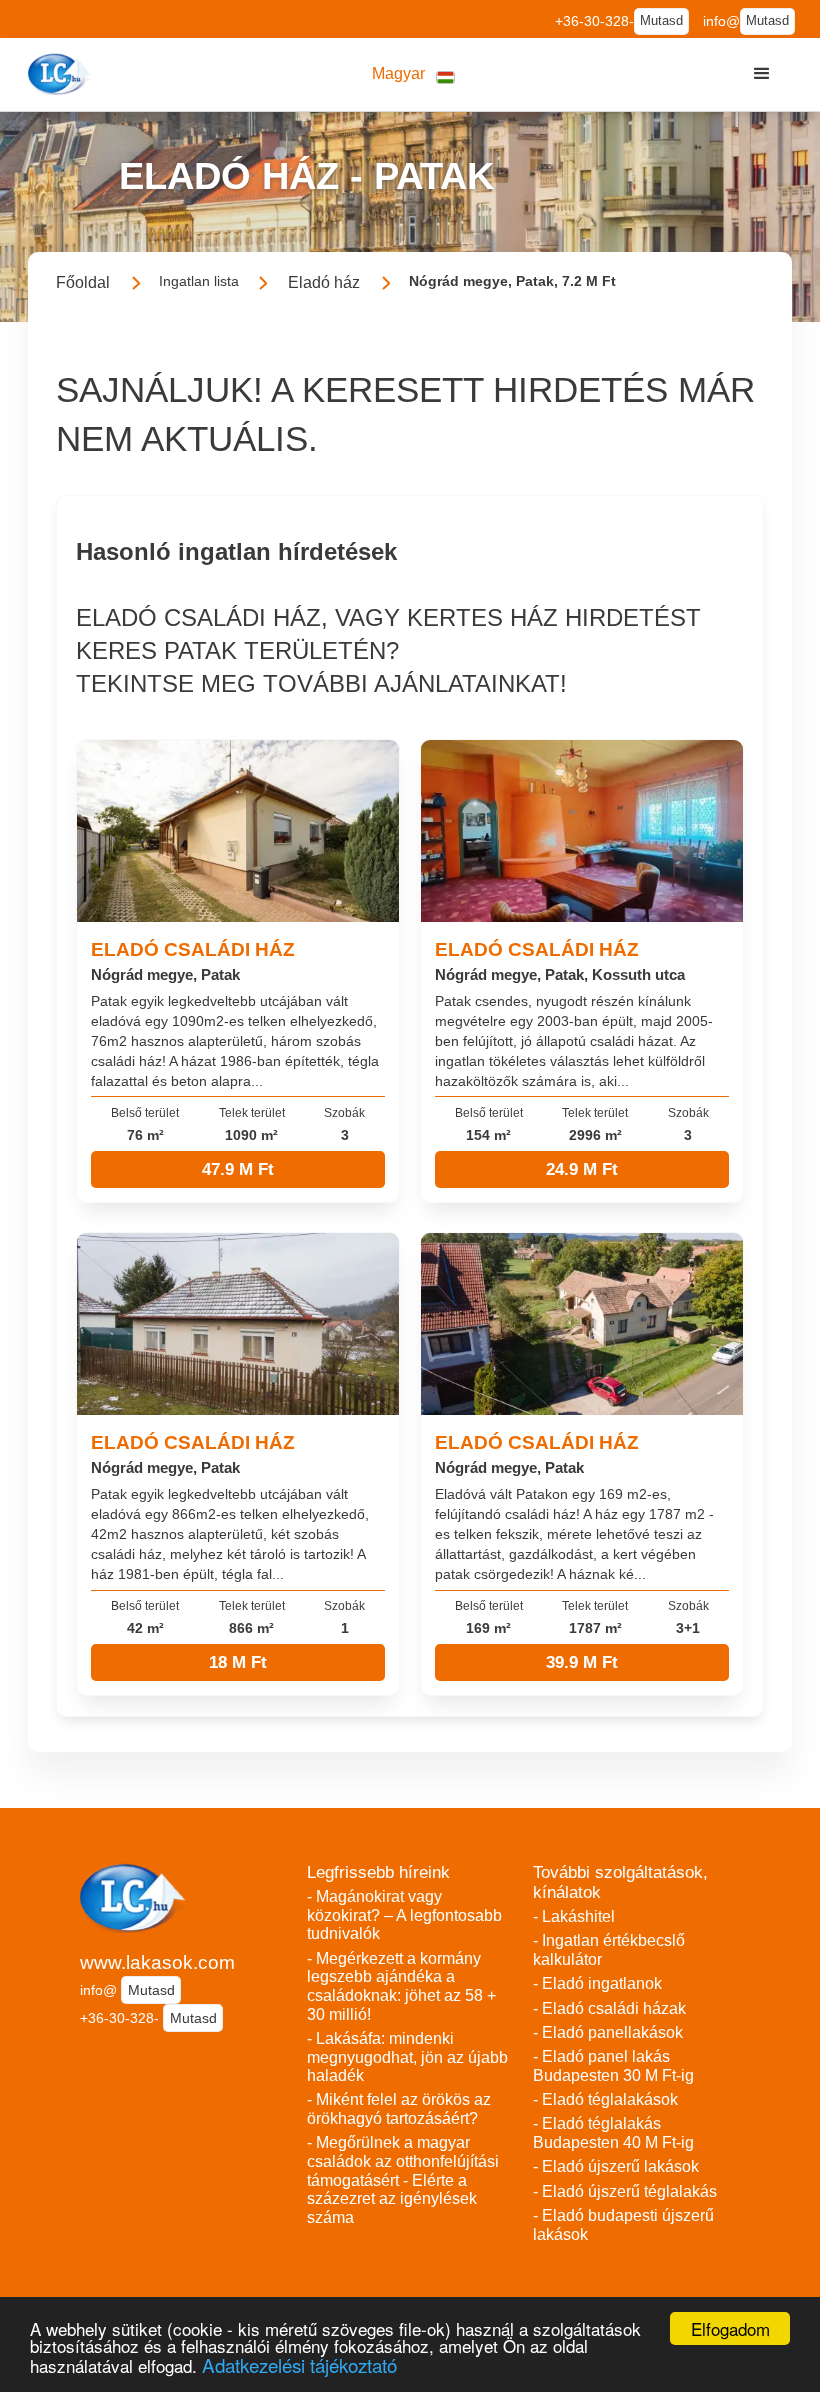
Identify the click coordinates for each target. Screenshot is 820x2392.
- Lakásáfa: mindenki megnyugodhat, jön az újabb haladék (407, 2057)
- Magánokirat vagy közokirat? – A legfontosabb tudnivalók (404, 1915)
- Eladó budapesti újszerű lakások (623, 2225)
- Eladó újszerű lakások (616, 2166)
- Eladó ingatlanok (597, 1983)
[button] (414, 74)
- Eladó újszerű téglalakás (625, 2191)
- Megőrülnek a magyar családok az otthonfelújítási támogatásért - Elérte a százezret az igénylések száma (403, 2180)
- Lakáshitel (574, 1916)
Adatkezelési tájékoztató (299, 2364)
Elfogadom (730, 2328)
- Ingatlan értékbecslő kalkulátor (609, 1950)
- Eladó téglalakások (605, 2099)
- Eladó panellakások (608, 2032)
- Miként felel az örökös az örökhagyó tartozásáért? (399, 2109)
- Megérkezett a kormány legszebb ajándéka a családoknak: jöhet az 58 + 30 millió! (401, 1986)
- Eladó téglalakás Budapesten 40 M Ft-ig (613, 2133)
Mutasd (661, 21)
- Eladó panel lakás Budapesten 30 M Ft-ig (613, 2066)
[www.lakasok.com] (61, 74)
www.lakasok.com (157, 1962)
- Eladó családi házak (609, 2008)
